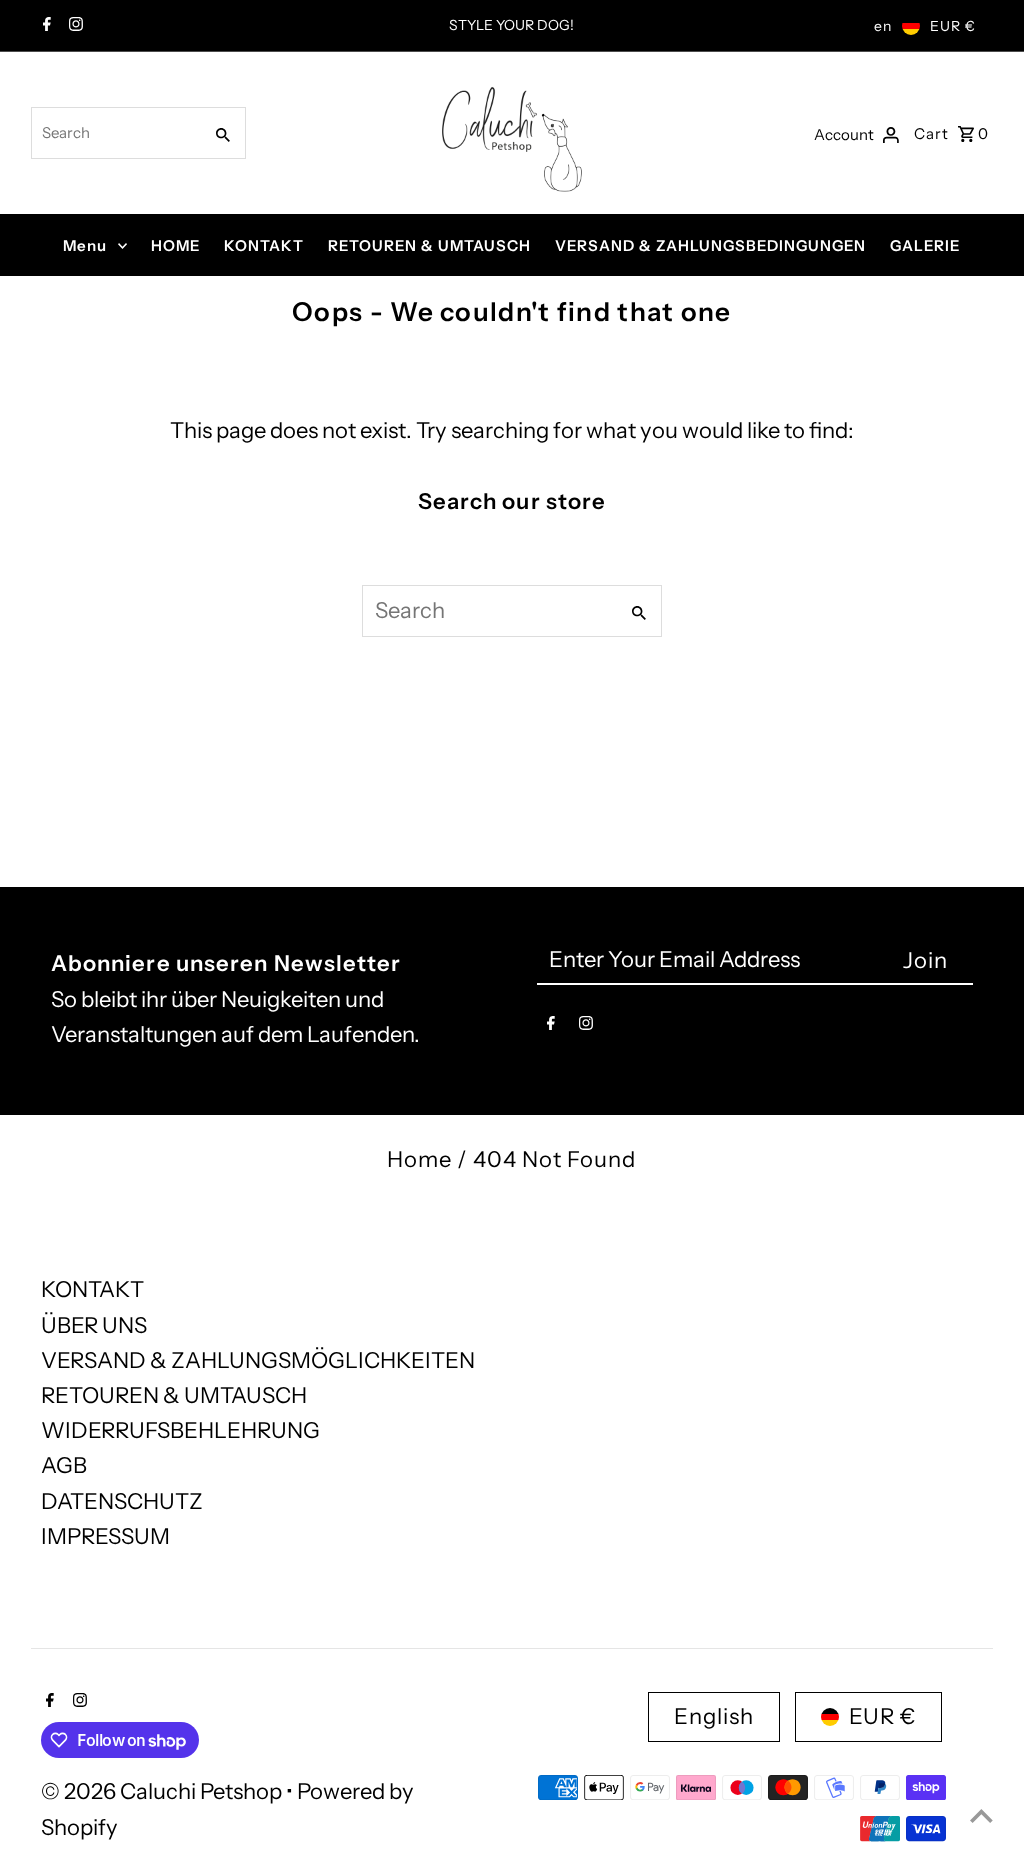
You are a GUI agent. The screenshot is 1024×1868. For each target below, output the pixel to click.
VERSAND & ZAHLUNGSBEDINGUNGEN (710, 245)
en (883, 26)
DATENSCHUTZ (122, 1501)
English (714, 1716)
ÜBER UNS (94, 1325)
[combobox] (115, 133)
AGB (64, 1465)
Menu (85, 245)
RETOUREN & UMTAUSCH (429, 245)
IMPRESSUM (105, 1536)
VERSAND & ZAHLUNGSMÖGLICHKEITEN (258, 1360)
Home (419, 1159)
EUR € (953, 26)
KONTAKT (264, 245)
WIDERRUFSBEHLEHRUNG (180, 1430)
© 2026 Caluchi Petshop (163, 1791)
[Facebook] (44, 26)
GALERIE (925, 245)
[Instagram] (73, 26)
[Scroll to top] (981, 1815)
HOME (175, 245)
